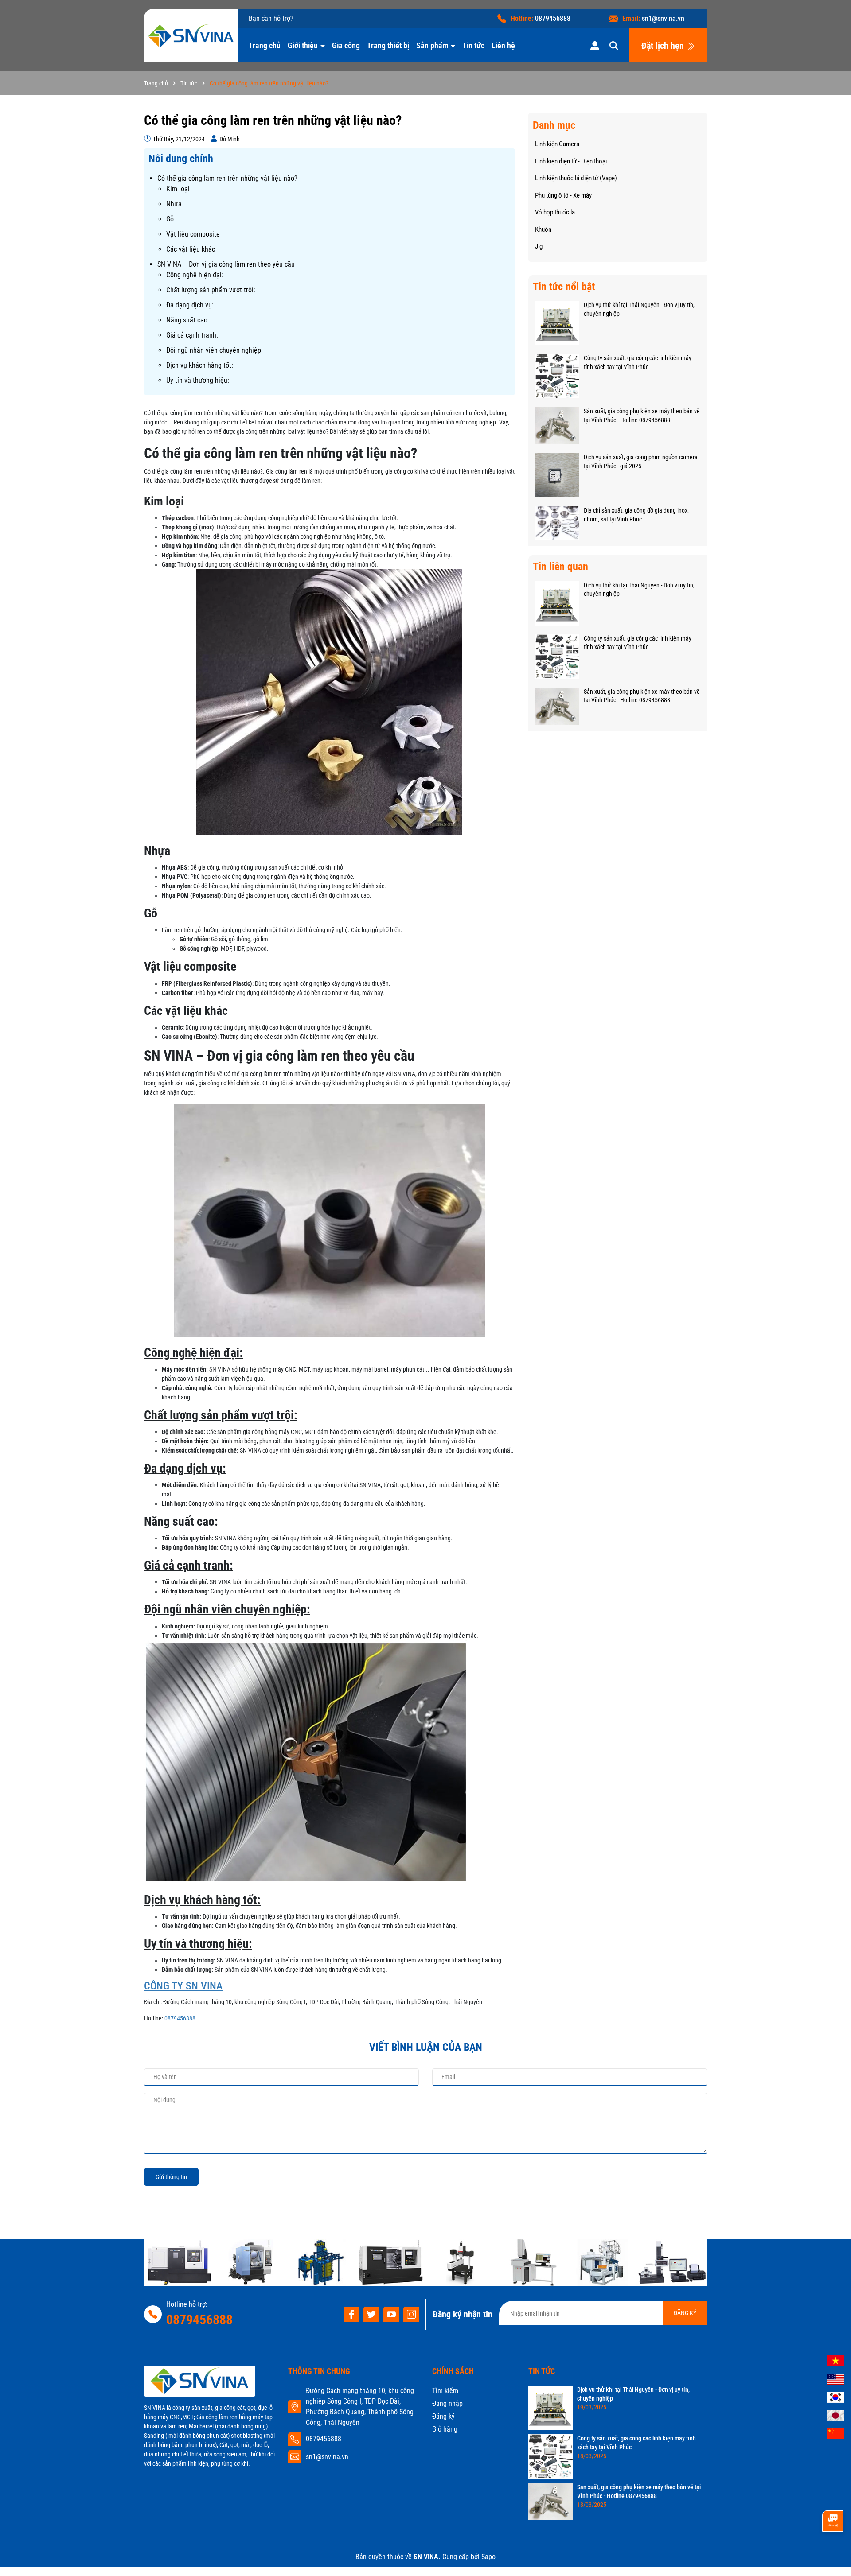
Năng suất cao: (188, 320)
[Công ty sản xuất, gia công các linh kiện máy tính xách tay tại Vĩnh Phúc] (557, 376)
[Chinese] (835, 2433)
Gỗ (170, 219)
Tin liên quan (560, 567)
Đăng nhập (447, 2403)
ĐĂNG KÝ (685, 2313)
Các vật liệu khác (191, 249)
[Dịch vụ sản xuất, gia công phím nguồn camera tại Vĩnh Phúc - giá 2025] (557, 475)
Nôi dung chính (181, 159)
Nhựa (174, 204)
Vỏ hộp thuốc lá (555, 212)
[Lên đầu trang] (832, 2552)
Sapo (488, 2557)
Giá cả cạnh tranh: (192, 335)
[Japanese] (835, 2415)
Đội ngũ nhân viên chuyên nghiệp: (215, 350)
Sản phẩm (433, 45)
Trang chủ (265, 45)
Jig (539, 246)
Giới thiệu (304, 45)
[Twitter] (371, 2314)
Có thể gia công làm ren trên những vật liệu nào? (227, 178)
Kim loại (178, 189)
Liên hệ (503, 45)
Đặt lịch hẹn (664, 46)
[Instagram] (411, 2314)
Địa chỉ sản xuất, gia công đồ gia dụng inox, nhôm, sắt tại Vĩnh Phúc (636, 515)
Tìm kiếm (445, 2391)
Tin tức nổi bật (564, 287)
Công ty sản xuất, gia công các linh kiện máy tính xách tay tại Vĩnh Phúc (638, 362)
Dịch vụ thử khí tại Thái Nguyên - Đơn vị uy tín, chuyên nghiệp (639, 309)
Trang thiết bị (388, 45)
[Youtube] (391, 2314)
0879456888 (553, 18)
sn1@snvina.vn (663, 18)
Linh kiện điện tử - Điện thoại (571, 161)
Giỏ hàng (445, 2429)
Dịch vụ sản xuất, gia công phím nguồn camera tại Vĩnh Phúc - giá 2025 (641, 462)
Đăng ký (443, 2416)
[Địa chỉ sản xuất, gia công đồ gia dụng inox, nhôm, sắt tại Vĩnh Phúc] (557, 522)
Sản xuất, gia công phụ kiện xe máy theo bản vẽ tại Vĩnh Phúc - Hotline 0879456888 (642, 416)
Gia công (346, 45)
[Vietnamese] (835, 2360)
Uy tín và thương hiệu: (198, 380)
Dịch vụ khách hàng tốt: (200, 365)
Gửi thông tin (171, 2177)
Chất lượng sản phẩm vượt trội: (211, 290)
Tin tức (473, 45)
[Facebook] (351, 2314)
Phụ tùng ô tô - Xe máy (563, 195)
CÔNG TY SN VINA (183, 1986)
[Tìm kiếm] (614, 45)
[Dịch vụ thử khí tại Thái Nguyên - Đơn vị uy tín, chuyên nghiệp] (557, 322)
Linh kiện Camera (557, 144)
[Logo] (191, 36)
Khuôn (543, 229)
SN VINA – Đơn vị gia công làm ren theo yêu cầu (226, 264)
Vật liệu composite (193, 234)
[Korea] (835, 2397)
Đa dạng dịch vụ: (190, 305)
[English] (835, 2378)
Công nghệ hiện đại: (195, 275)
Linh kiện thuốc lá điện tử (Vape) (576, 178)
